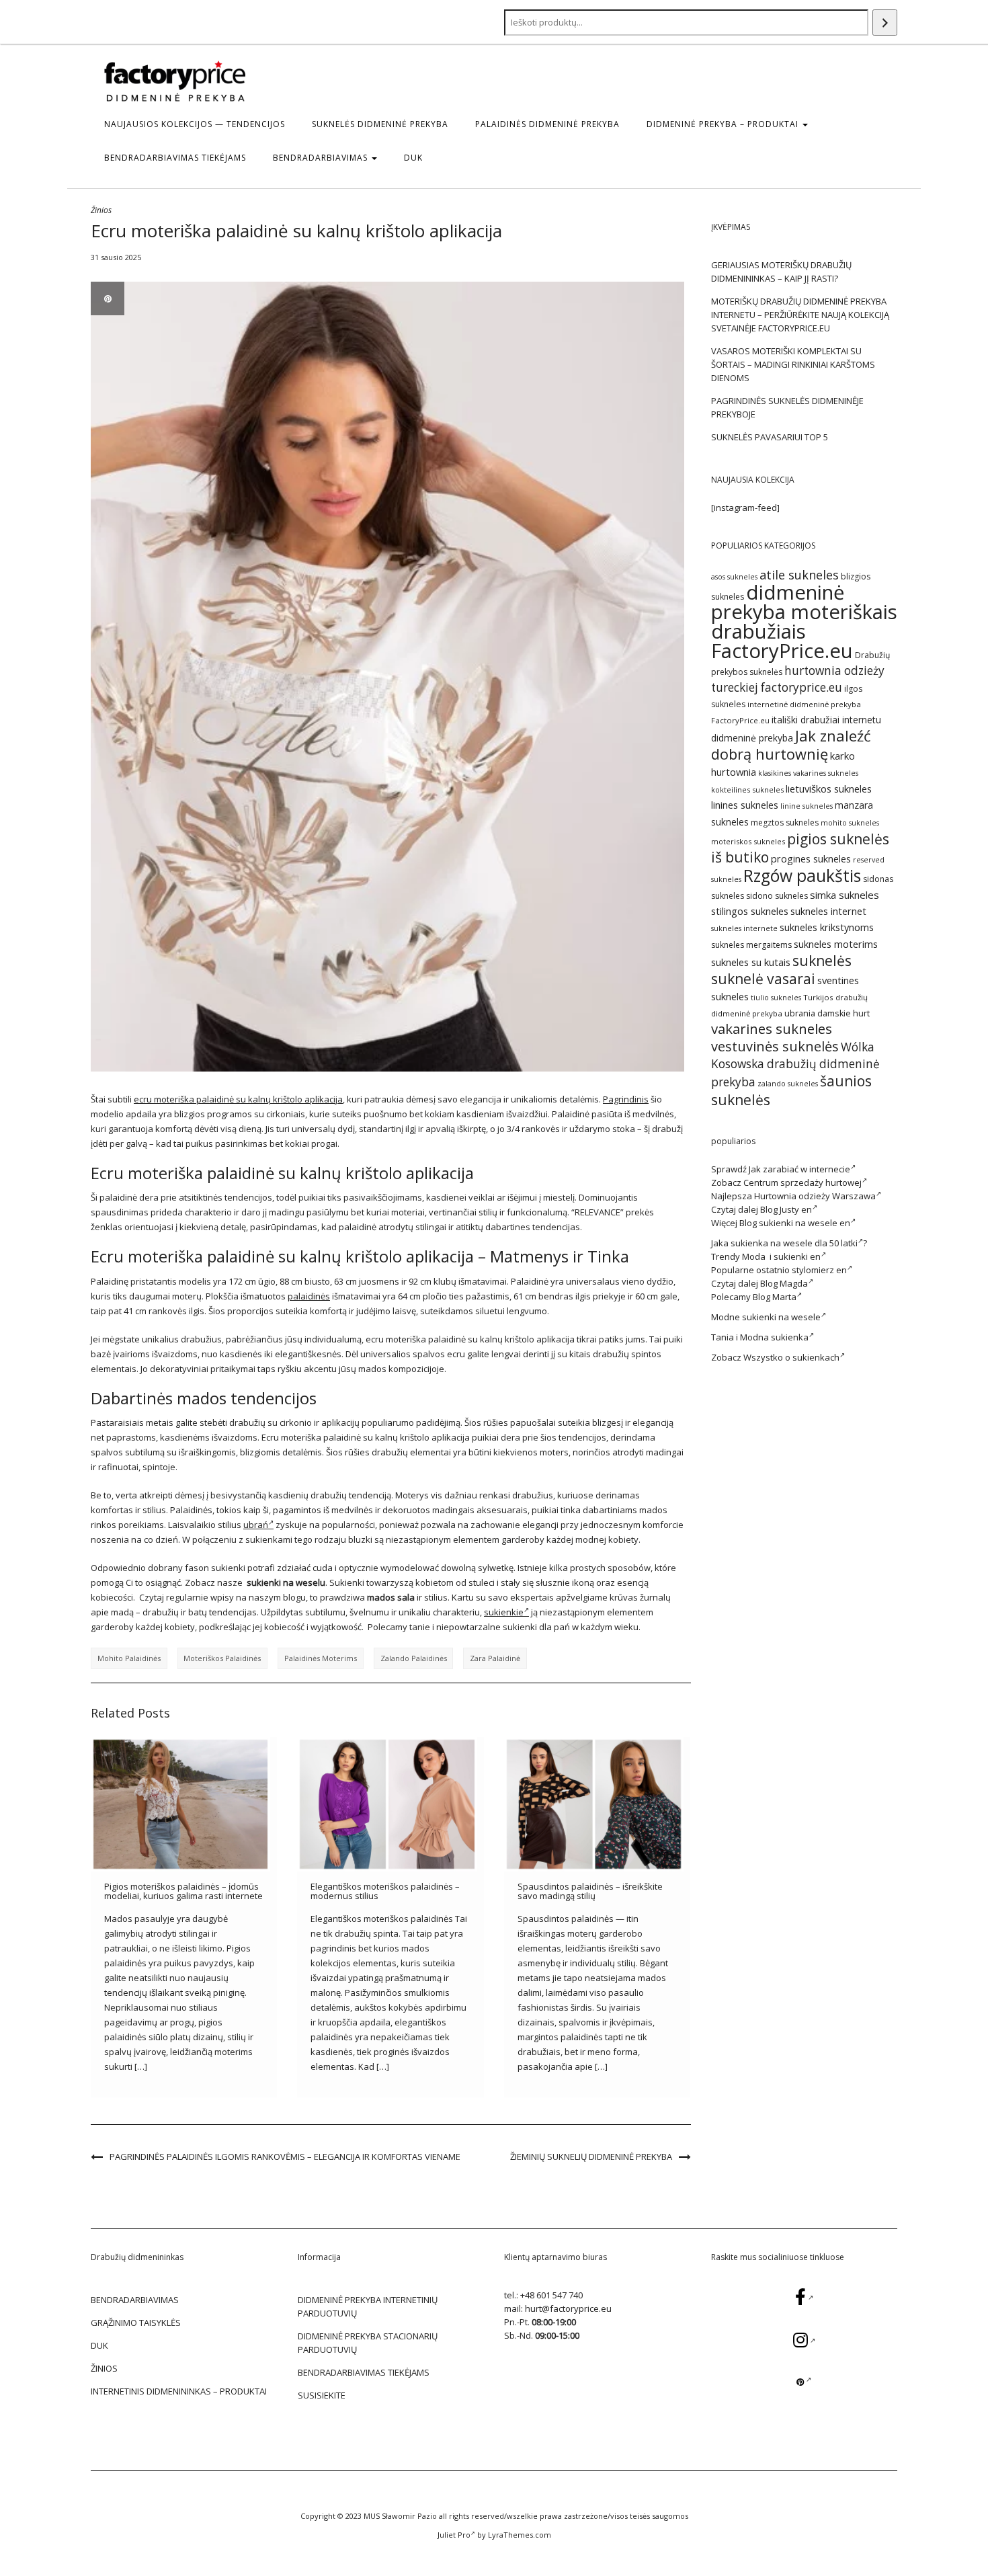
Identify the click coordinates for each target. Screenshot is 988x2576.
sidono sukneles (777, 896)
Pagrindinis (626, 1099)
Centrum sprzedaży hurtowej (802, 1182)
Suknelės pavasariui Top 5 (770, 437)
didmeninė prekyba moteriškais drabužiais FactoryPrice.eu (804, 621)
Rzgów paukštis (802, 876)
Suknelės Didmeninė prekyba (380, 124)
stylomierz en (819, 1270)
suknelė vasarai (763, 978)
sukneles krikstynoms (827, 927)
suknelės (822, 960)
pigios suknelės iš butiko (800, 848)
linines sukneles (745, 805)
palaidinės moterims (321, 1658)
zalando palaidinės (414, 1658)
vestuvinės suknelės (775, 1046)
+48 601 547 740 (551, 2295)
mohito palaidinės (129, 1658)
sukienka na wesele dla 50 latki (794, 1243)
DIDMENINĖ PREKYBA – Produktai (724, 124)
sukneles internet (828, 911)
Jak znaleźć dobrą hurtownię (791, 745)
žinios (104, 2368)
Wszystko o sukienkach (791, 1357)
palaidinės (309, 1296)
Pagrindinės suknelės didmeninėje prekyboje (787, 407)
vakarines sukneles (772, 1029)
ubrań (256, 1525)
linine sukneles (807, 806)
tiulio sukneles (776, 998)
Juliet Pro (454, 2535)
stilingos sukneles (750, 911)
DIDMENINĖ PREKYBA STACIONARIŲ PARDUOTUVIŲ (368, 2343)
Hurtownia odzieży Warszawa (815, 1196)
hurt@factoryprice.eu (568, 2308)
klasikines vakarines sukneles (808, 773)
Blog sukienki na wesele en (795, 1223)
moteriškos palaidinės (222, 1658)
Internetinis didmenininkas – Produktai (179, 2391)
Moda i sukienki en (781, 1256)
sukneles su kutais (751, 962)
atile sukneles (799, 575)
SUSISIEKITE (322, 2395)
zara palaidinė (495, 1658)
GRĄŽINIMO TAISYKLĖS (136, 2323)
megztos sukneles (785, 822)
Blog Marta (775, 1297)
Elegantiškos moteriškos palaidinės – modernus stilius (385, 1891)
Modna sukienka (774, 1337)
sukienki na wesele (781, 1317)
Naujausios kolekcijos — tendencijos (195, 124)
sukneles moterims (836, 944)
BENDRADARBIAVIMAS (322, 158)
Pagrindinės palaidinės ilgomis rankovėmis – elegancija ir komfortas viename (285, 2157)
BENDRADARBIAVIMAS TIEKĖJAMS (175, 158)
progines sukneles (811, 859)
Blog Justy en (786, 1209)
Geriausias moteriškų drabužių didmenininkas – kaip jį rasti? (781, 272)
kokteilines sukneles (747, 790)
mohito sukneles (850, 823)
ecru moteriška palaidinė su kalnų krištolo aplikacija (238, 1099)
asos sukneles (734, 577)
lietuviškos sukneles (829, 789)
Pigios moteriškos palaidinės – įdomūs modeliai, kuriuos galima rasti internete (183, 1891)
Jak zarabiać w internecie (799, 1169)
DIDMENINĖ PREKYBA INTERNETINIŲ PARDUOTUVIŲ (368, 2306)
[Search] (885, 23)
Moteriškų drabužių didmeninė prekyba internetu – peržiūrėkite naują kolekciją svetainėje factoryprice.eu (800, 315)
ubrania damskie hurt (827, 1013)
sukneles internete (744, 928)
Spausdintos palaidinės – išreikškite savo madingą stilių (590, 1891)
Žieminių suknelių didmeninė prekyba (591, 2157)
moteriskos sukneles (748, 841)
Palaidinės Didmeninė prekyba (547, 124)
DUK (413, 158)
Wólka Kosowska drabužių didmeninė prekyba (795, 1064)
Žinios (101, 210)
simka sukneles (845, 895)
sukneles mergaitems (751, 945)
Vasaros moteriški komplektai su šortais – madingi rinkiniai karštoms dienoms (793, 364)
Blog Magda (784, 1283)
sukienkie (504, 1612)
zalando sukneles (788, 1084)
